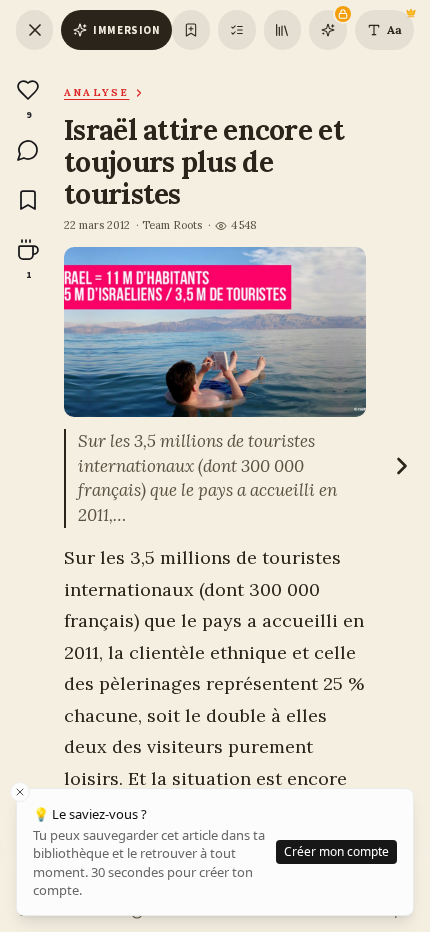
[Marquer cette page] (190, 30)
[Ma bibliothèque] (282, 30)
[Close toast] (20, 792)
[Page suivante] (402, 466)
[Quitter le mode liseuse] (34, 30)
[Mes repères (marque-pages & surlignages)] (237, 30)
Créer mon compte (336, 851)
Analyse (96, 92)
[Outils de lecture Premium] (328, 30)
